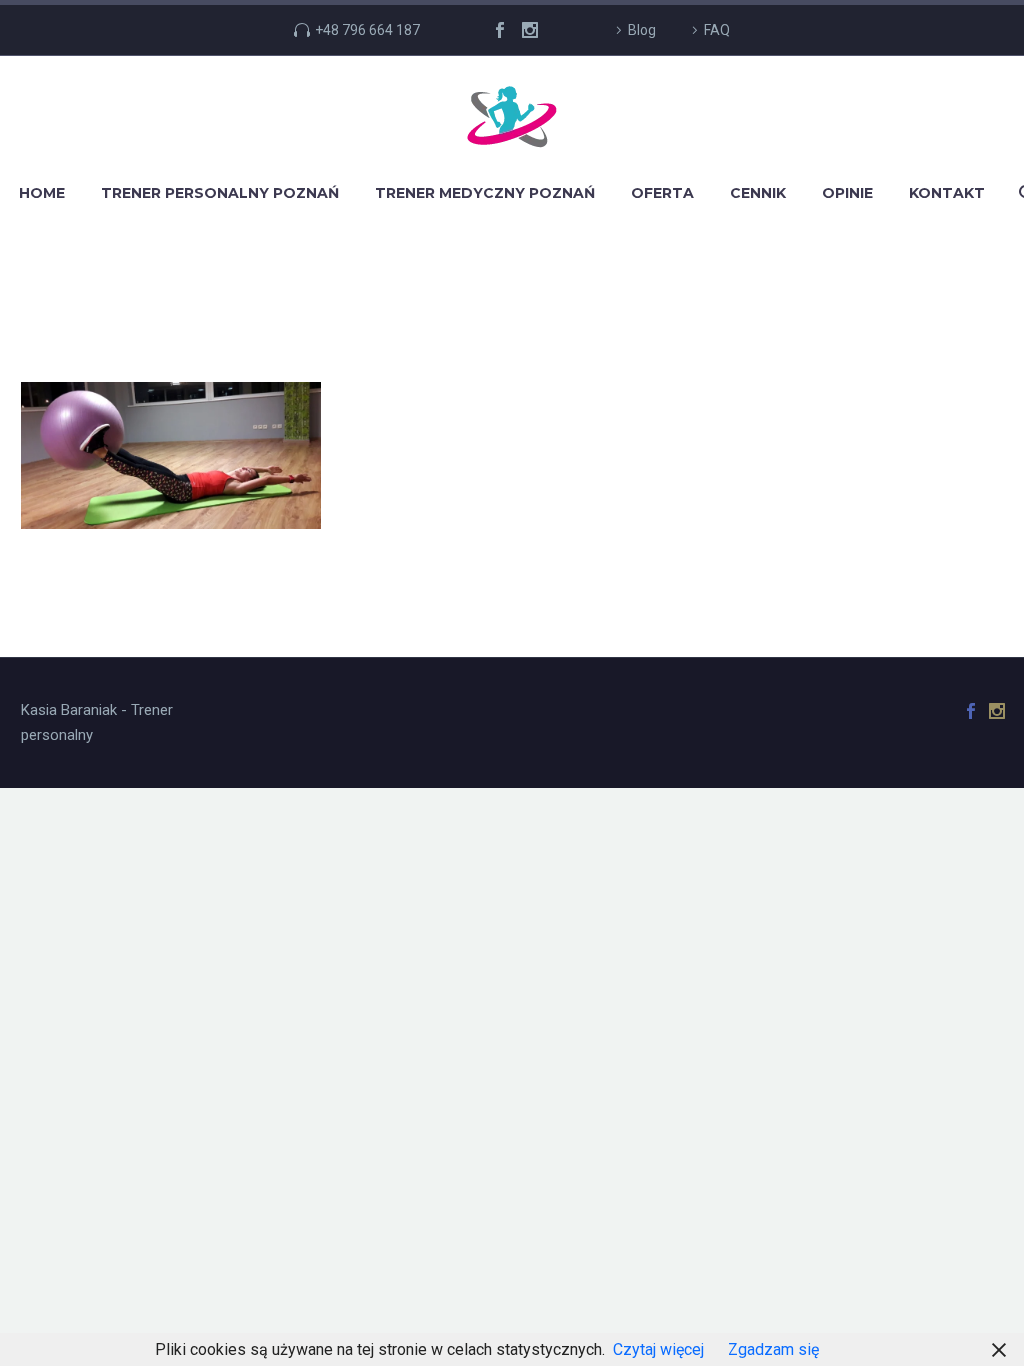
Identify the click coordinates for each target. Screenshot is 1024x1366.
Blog (642, 30)
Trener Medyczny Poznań (485, 193)
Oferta (662, 193)
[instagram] (530, 30)
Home (42, 193)
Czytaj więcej (658, 1349)
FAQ (717, 30)
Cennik (758, 193)
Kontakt (947, 193)
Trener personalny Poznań (220, 193)
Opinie (847, 193)
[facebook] (500, 30)
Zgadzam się (773, 1349)
